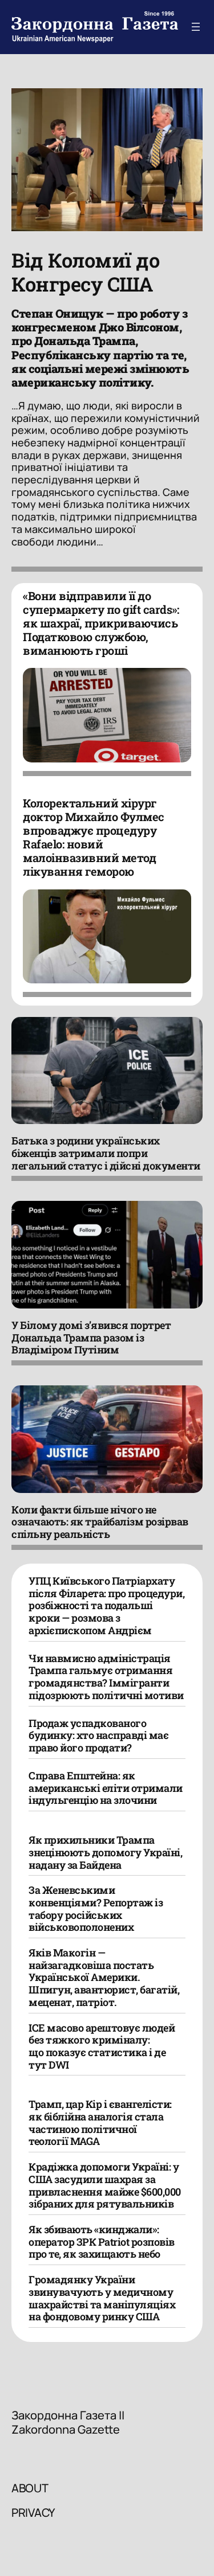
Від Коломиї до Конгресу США (85, 272)
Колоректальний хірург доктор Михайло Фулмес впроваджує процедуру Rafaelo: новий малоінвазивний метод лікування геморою (94, 837)
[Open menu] (196, 27)
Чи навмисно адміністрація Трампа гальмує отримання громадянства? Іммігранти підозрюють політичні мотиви (106, 1677)
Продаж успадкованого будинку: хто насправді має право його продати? (98, 1735)
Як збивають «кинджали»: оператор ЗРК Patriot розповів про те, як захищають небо (102, 2241)
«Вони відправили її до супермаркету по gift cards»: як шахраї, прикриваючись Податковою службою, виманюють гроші (101, 623)
